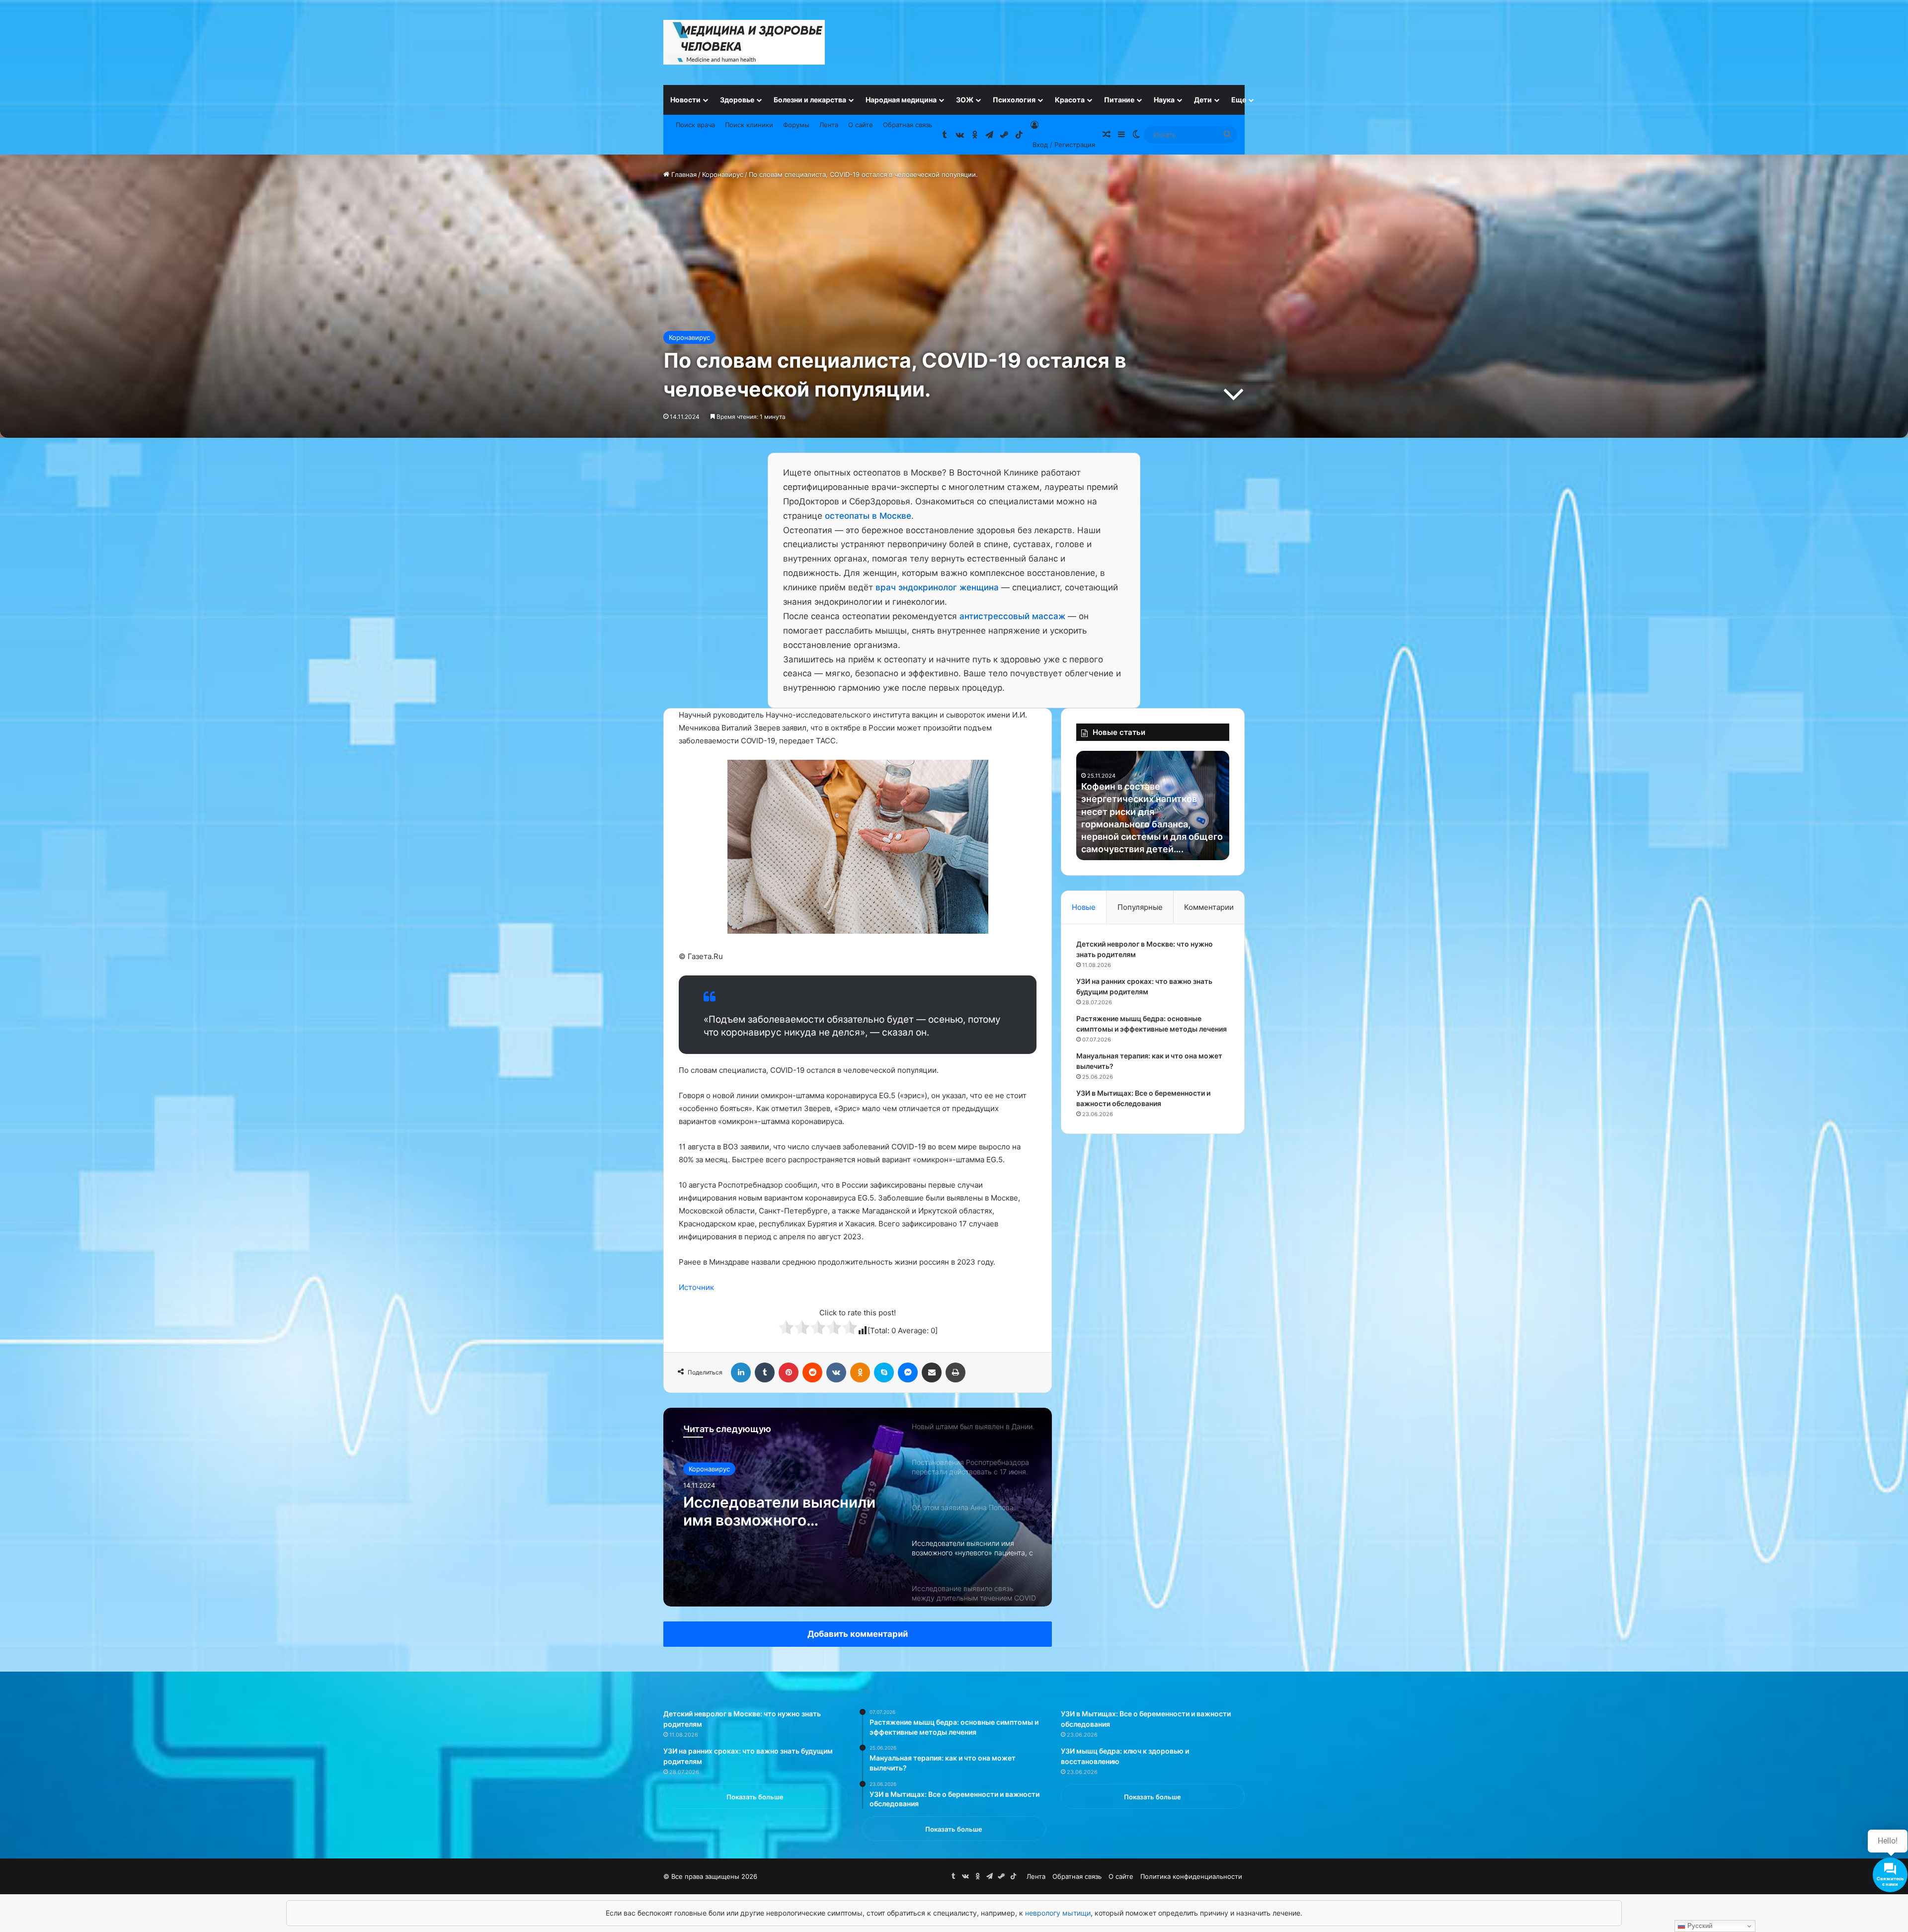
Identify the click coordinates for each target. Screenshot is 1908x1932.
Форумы (796, 125)
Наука (1164, 100)
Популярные (1140, 907)
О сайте (861, 125)
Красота (1070, 100)
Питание (1119, 100)
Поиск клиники (749, 125)
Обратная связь (908, 125)
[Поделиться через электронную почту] (932, 1372)
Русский (1699, 1926)
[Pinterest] (789, 1372)
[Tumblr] (765, 1372)
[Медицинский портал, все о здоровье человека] (744, 42)
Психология (1014, 100)
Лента (829, 125)
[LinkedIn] (741, 1372)
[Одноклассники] (860, 1372)
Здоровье (737, 100)
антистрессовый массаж (1012, 616)
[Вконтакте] (836, 1372)
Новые (1084, 907)
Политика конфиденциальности (1191, 1876)
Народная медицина (901, 100)
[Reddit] (812, 1372)
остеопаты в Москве (868, 516)
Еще (1239, 100)
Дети (1203, 100)
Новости (685, 100)
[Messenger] (908, 1372)
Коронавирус (723, 174)
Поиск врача (695, 125)
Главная (683, 174)
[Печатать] (955, 1372)
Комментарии (1209, 907)
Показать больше (755, 1797)
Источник (696, 1287)
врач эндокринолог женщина (937, 587)
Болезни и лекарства (810, 100)
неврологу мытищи (1058, 1913)
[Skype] (884, 1372)
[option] (858, 1507)
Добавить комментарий (858, 1634)
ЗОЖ (965, 100)
